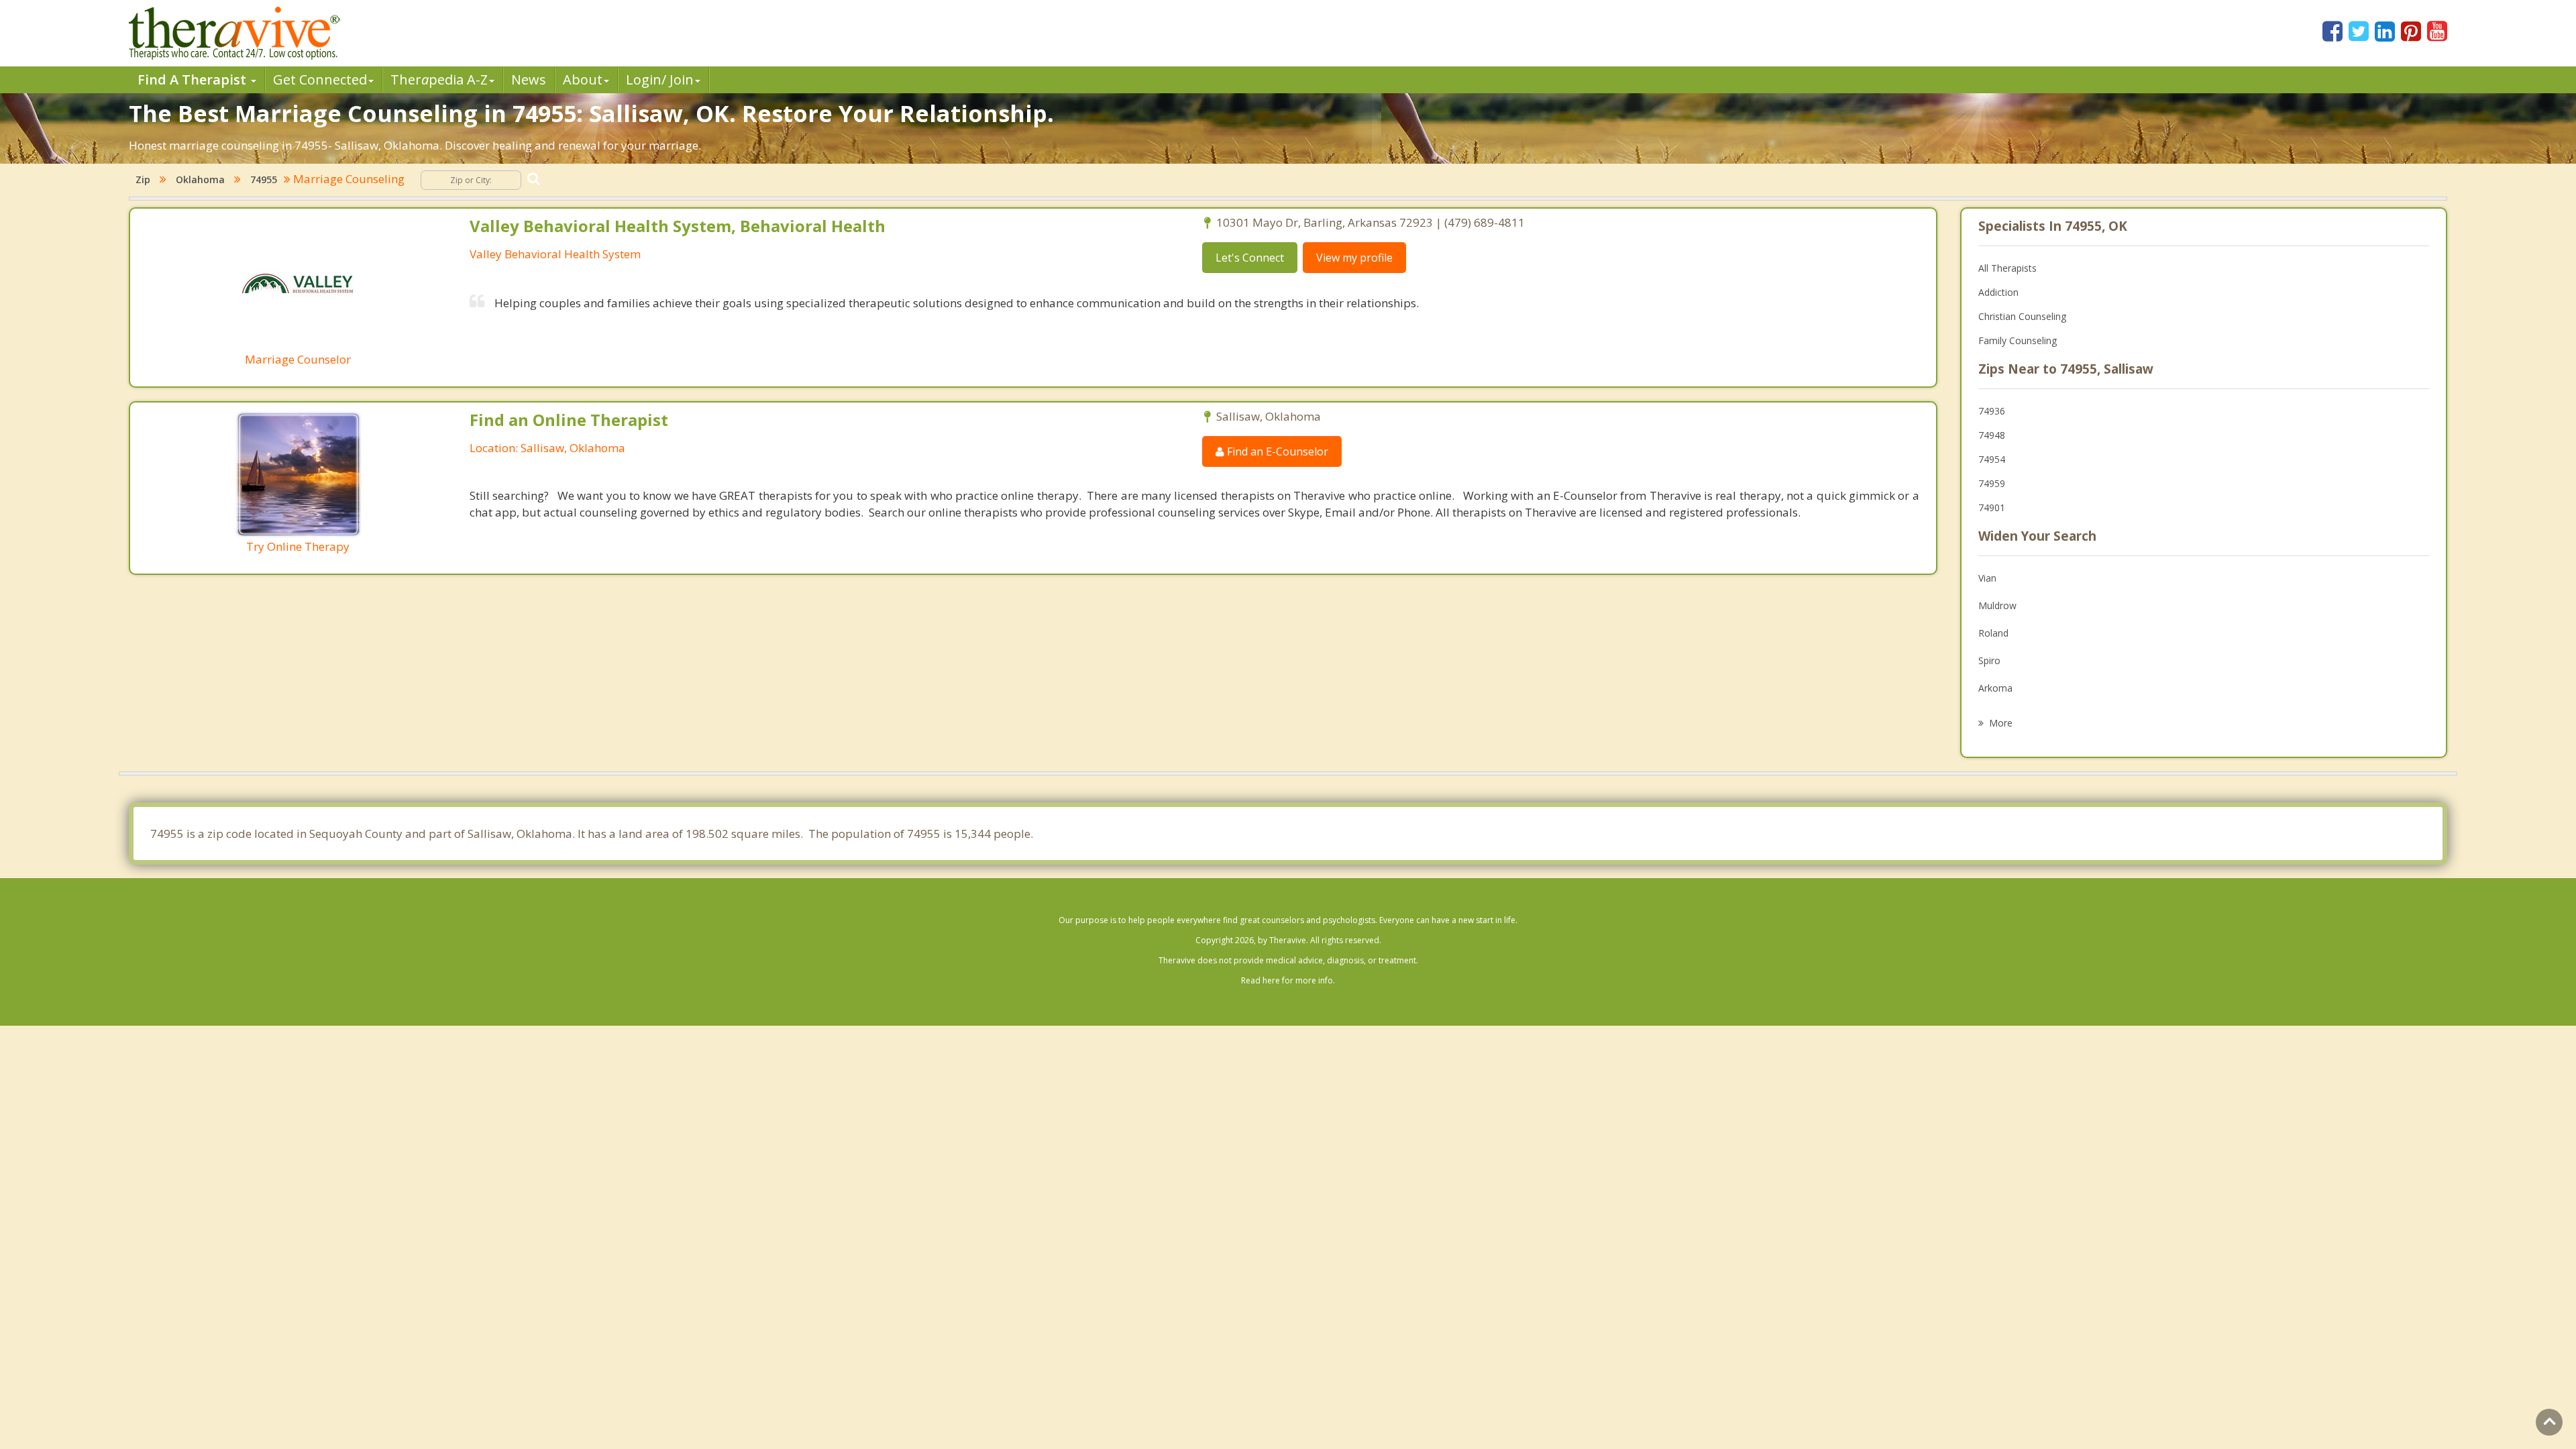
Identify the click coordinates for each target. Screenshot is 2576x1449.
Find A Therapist (194, 79)
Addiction (1998, 292)
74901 (1992, 507)
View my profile (1354, 258)
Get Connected (320, 79)
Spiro (1989, 660)
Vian (1987, 578)
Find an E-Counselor (1276, 451)
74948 (1992, 435)
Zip (143, 179)
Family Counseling (2018, 340)
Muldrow (1997, 605)
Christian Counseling (2022, 316)
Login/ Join (660, 79)
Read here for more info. (1288, 980)
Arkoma (1995, 688)
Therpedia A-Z (439, 79)
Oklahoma (200, 179)
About (583, 79)
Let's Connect (1250, 258)
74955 (264, 179)
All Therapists (2007, 268)
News (529, 79)
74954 (1992, 459)
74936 (1992, 411)
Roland (1993, 633)
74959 (1992, 483)
